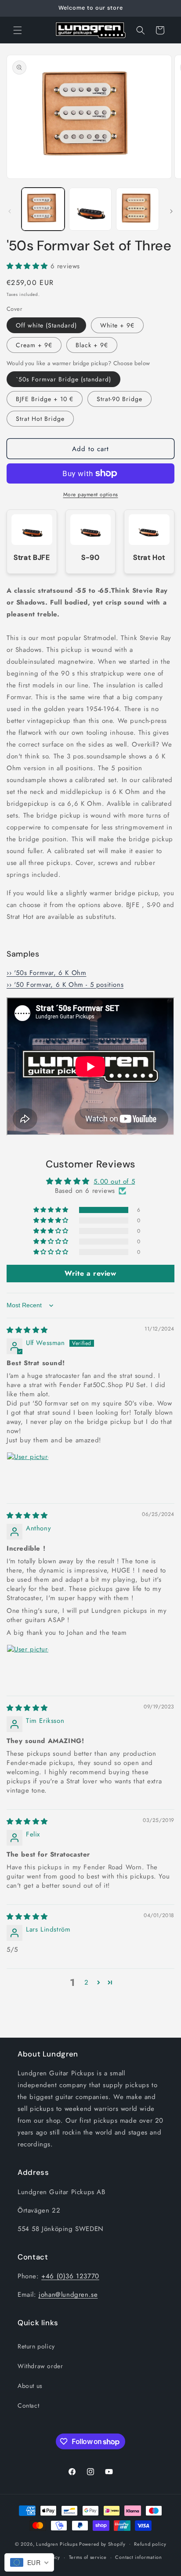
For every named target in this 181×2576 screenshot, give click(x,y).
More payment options (91, 495)
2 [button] (87, 1982)
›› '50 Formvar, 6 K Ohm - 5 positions (65, 985)
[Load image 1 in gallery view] (43, 209)
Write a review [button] (90, 1273)
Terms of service (88, 2557)
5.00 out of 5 (114, 1181)
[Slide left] (10, 211)
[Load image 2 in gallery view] (90, 209)
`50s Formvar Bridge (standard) (63, 379)
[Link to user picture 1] (28, 1473)
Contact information (138, 2557)
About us (30, 2386)
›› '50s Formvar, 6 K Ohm (46, 973)
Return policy (36, 2346)
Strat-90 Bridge (119, 399)
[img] (27, 1330)
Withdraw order (40, 2366)
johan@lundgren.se (68, 2295)
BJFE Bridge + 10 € (45, 399)
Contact (28, 2405)
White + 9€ (117, 325)
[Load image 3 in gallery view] (138, 209)
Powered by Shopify (102, 2544)
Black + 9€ (92, 345)
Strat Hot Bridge (40, 419)
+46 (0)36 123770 (70, 2276)
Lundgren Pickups (57, 2544)
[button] (18, 30)
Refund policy (150, 2544)
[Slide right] (171, 211)
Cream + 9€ (34, 345)
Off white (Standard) (46, 325)
